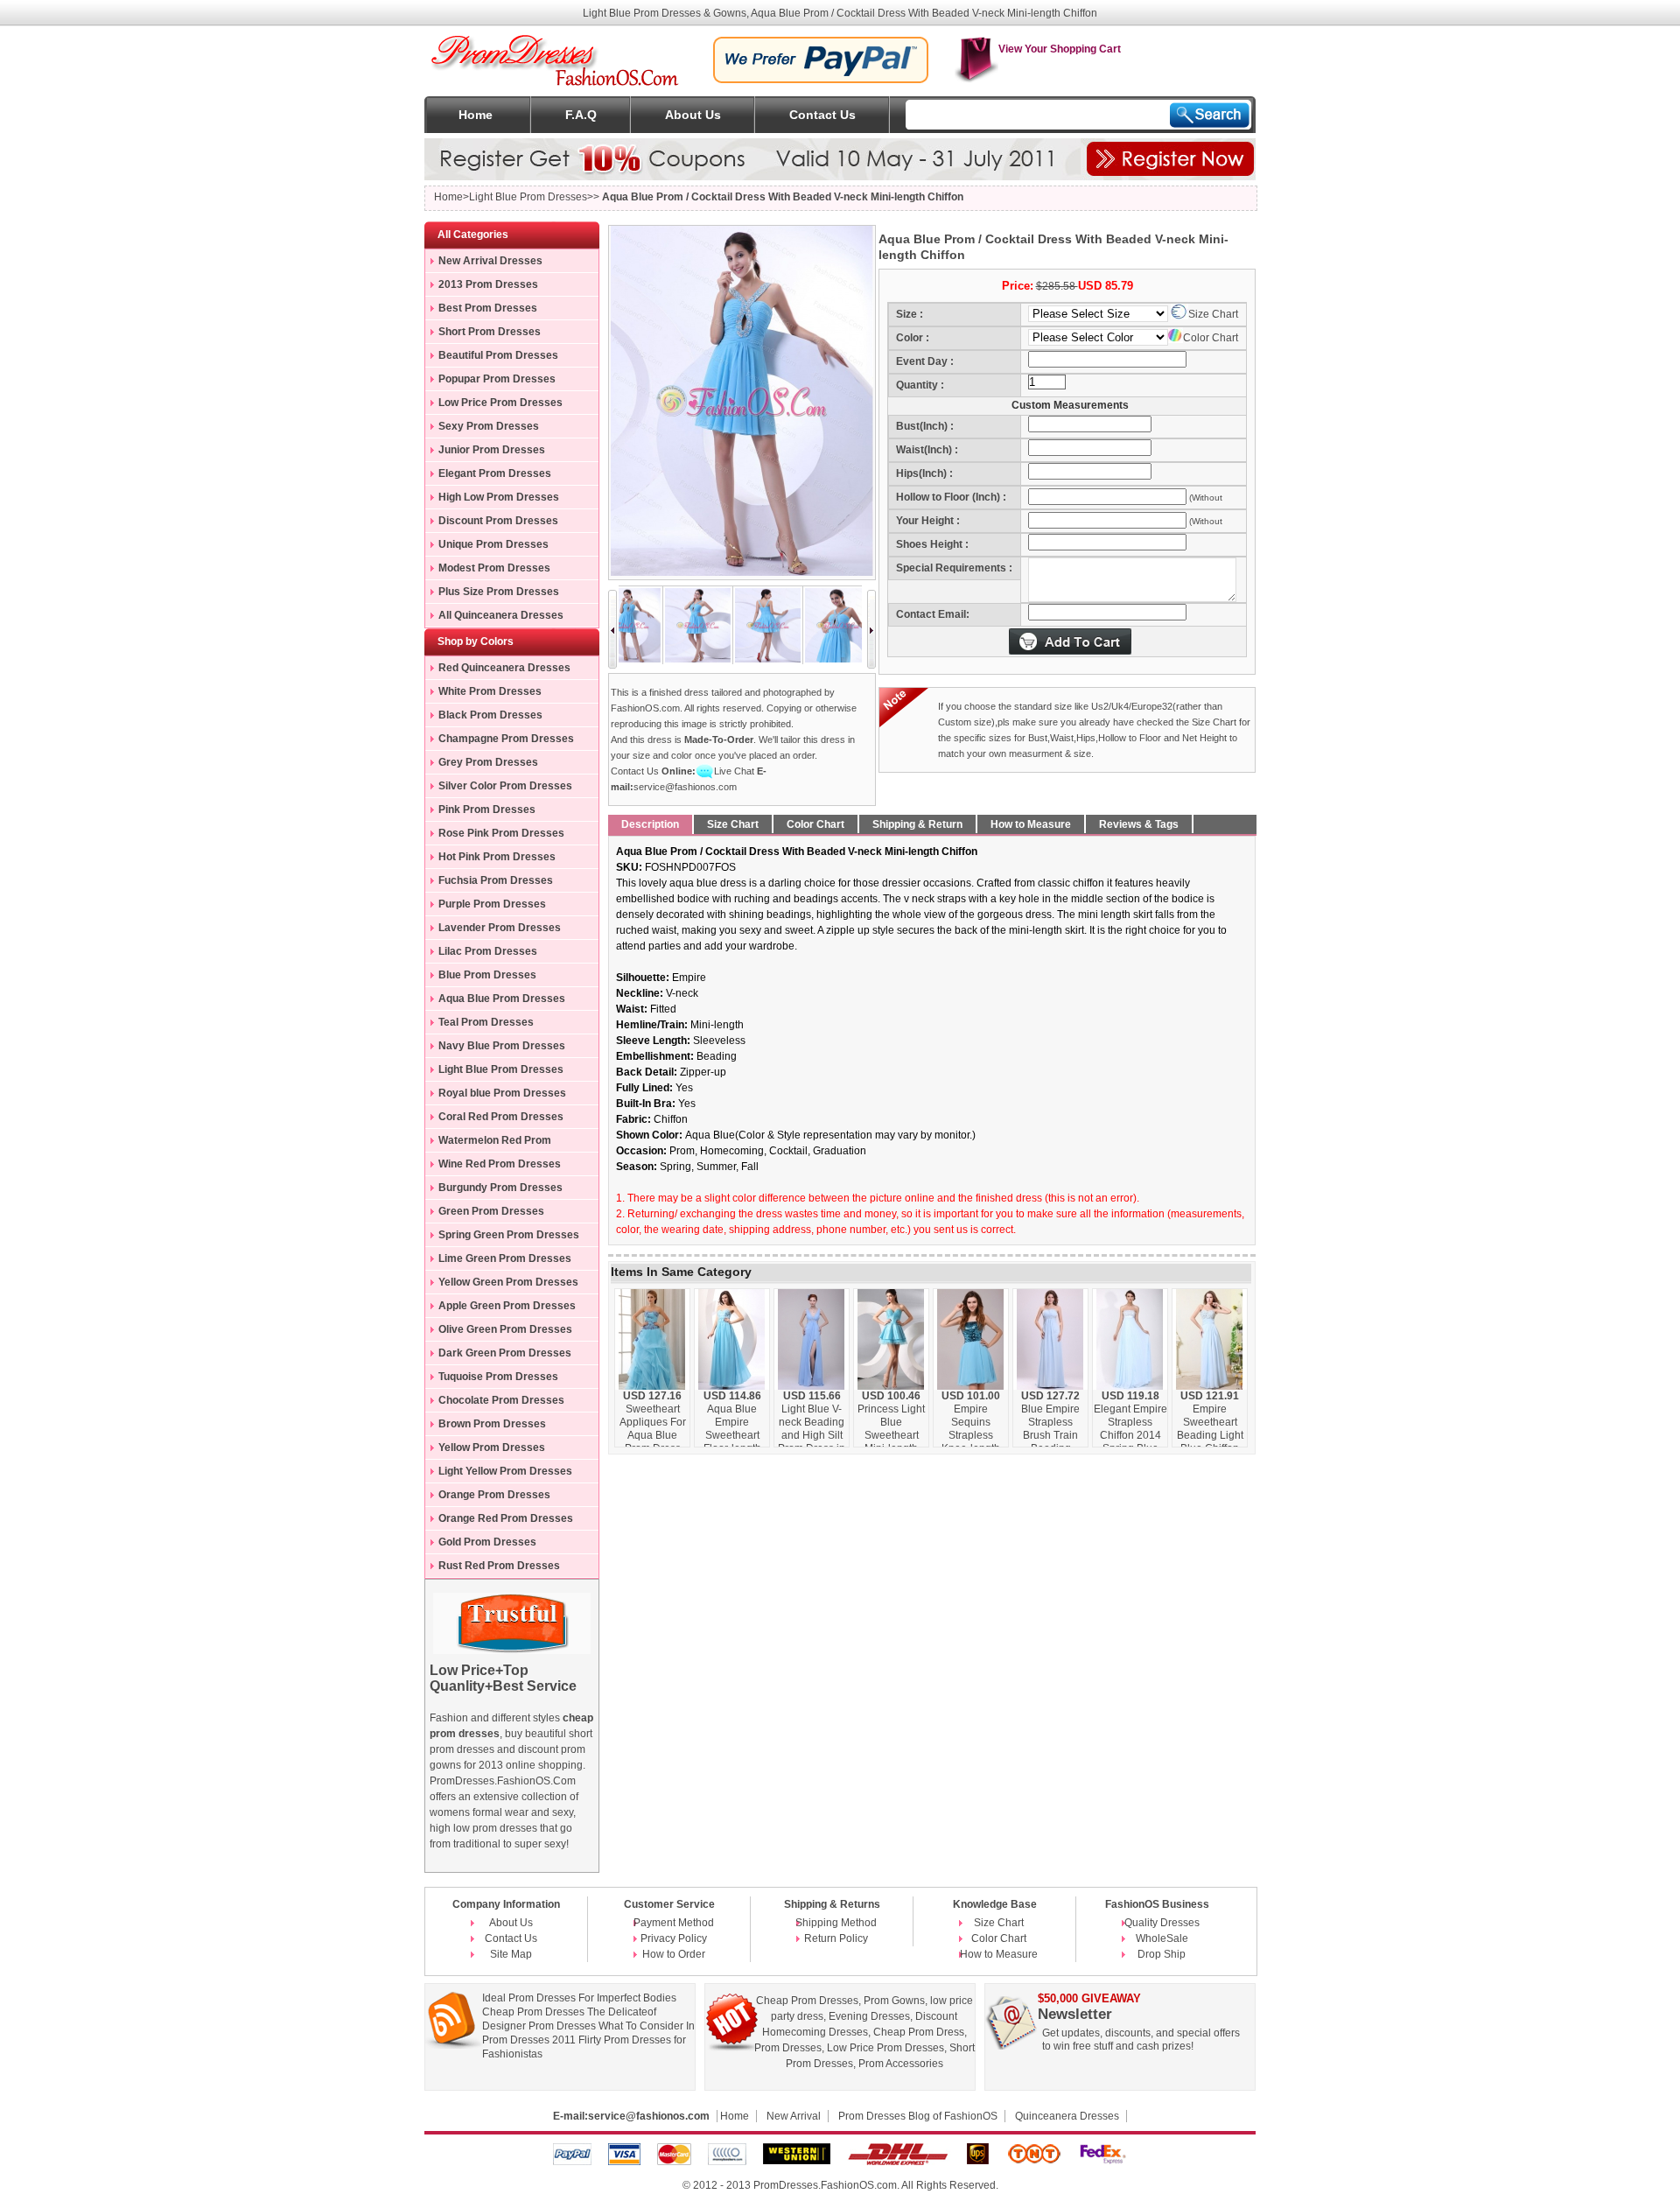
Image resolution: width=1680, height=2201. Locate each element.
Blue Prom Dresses (487, 975)
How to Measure (1031, 824)
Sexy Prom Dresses (489, 426)
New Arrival (794, 2116)
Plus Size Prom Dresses (499, 592)
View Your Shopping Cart (1060, 49)
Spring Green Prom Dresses (509, 1235)
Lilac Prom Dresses (488, 951)
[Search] (1210, 115)
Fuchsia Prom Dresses (496, 880)
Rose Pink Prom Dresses (501, 833)
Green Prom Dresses (491, 1211)
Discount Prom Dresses (498, 521)
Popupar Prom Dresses (497, 379)
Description (650, 824)
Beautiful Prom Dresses (498, 355)
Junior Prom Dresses (492, 450)
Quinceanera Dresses (1067, 2116)
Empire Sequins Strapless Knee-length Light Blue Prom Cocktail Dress (971, 1442)
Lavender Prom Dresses (500, 928)
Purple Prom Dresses (492, 904)
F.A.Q (581, 115)
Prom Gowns (894, 2001)
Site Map (511, 1954)
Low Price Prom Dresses (500, 403)
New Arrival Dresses (490, 261)
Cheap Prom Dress (919, 2032)
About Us (693, 115)
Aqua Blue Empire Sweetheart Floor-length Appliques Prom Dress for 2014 (732, 1442)
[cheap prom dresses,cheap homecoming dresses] (556, 41)
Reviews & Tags (1139, 824)
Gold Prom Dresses (487, 1542)
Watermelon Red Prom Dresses (488, 1143)
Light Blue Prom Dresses (501, 1069)
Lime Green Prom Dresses (505, 1258)
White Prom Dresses (490, 691)
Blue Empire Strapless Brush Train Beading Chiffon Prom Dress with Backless (1050, 1442)
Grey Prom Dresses (488, 762)
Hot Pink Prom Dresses (497, 857)
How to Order (674, 1954)
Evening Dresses (869, 2016)
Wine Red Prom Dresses (500, 1164)
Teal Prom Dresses (486, 1022)
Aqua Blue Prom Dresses (502, 999)
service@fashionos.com (685, 787)
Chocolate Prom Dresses (501, 1400)
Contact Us (822, 115)
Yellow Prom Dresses (492, 1447)
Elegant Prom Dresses (495, 473)
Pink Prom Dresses (487, 810)
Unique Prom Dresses (493, 544)
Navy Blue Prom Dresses (502, 1046)
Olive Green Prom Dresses (505, 1329)
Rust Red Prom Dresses (499, 1566)
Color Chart (1211, 338)
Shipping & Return (917, 824)
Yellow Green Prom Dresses (508, 1282)
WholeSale (1162, 1938)
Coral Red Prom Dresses (501, 1117)
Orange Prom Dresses (494, 1495)
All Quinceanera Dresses (501, 615)
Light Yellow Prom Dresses (505, 1471)
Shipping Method (836, 1923)
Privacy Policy (674, 1938)
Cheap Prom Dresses (807, 2001)
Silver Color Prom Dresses (505, 786)
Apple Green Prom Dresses (507, 1306)
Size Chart (1213, 314)
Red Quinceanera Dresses (504, 668)
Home (476, 115)
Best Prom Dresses (488, 308)
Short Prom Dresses (490, 332)
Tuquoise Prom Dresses (498, 1377)
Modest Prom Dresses (494, 568)
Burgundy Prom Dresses (500, 1188)
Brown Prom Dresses (492, 1424)
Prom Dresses (788, 2048)
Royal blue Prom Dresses (502, 1093)
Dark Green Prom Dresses (505, 1353)
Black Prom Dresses (490, 715)
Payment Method (674, 1923)
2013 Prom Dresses (488, 284)
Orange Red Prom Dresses (506, 1518)
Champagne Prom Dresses (506, 739)
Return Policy (836, 1938)
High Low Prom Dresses (499, 497)
